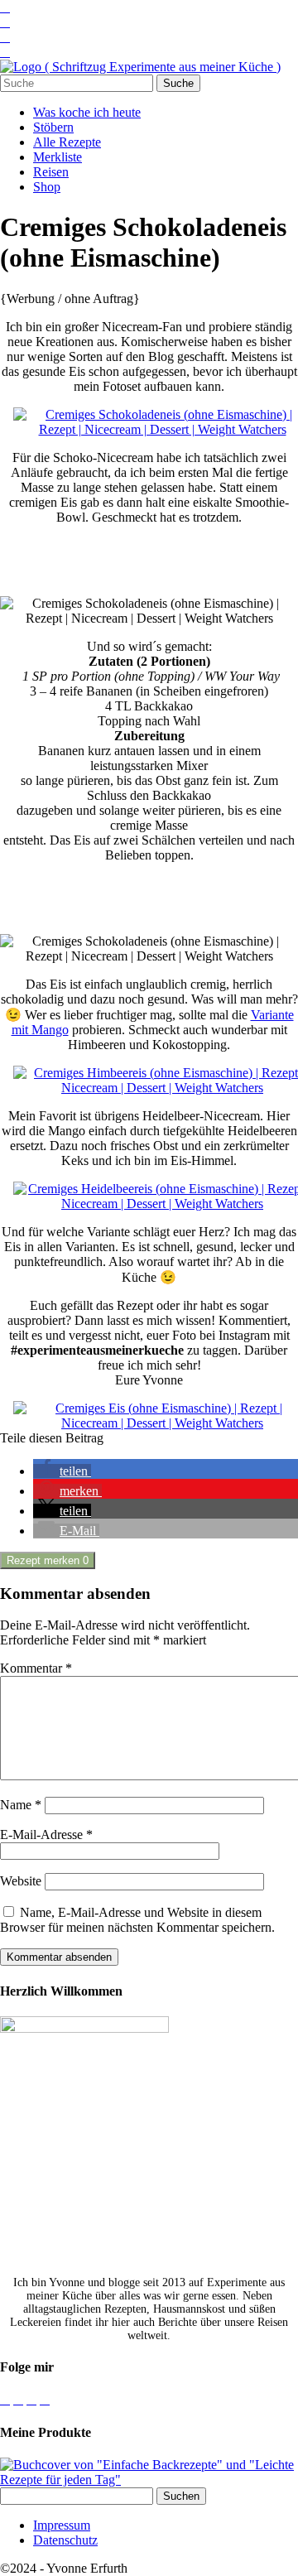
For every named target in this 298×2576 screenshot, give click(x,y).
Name (21, 1805)
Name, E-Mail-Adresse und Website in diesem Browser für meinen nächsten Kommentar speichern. (137, 1920)
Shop (47, 187)
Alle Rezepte (67, 142)
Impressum (62, 2525)
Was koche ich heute (87, 112)
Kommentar (36, 1668)
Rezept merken (48, 1560)
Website (21, 1881)
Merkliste (58, 157)
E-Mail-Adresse (46, 1834)
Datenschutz (65, 2540)
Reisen (51, 172)
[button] (62, 1471)
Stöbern (53, 127)
